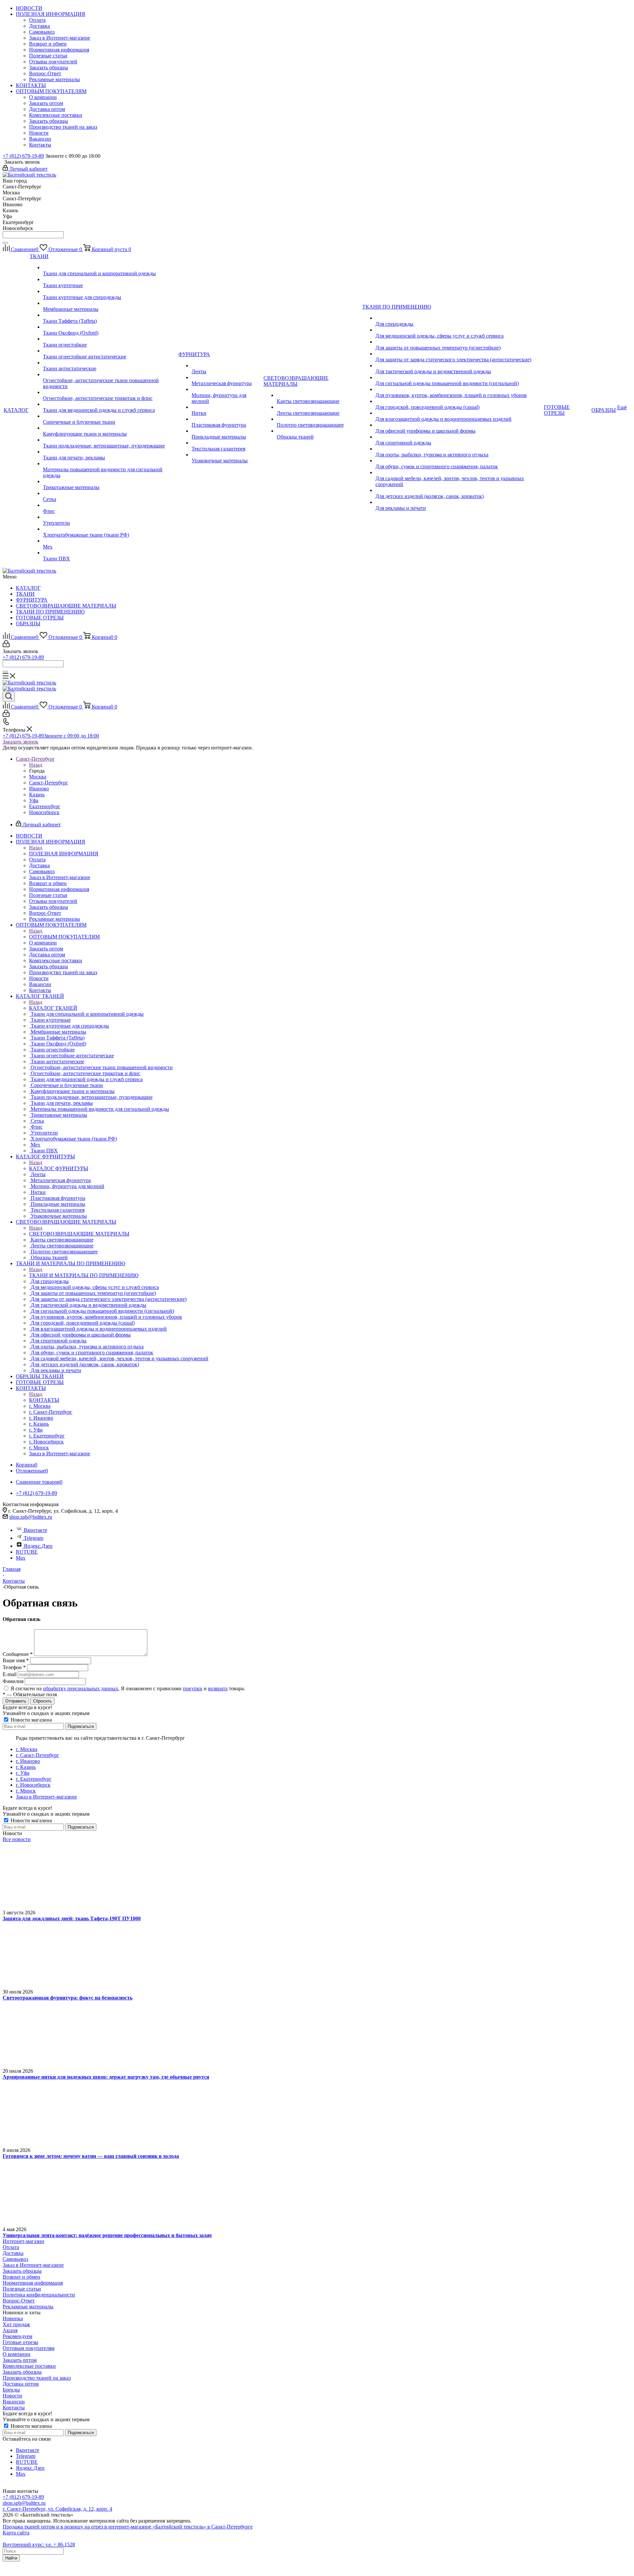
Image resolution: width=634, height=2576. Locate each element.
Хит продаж (16, 2324)
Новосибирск (44, 812)
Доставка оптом (21, 2384)
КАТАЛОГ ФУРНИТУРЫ (59, 1168)
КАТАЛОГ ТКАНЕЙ (53, 1008)
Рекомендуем (18, 2336)
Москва (38, 777)
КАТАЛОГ (28, 588)
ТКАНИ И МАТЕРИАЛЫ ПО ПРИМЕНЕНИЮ (84, 1275)
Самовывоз (15, 2259)
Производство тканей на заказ (37, 2378)
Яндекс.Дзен (38, 1546)
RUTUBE (27, 1552)
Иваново (39, 789)
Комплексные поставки (29, 2366)
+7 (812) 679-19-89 (23, 156)
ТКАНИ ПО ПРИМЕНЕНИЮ (50, 612)
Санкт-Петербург (49, 783)
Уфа (34, 800)
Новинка (13, 2318)
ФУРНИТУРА (32, 600)
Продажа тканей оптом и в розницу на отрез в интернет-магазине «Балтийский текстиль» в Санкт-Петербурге (128, 2527)
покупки (193, 1688)
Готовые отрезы (20, 2342)
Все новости (17, 1839)
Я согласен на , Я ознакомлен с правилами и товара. (128, 1688)
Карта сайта (16, 2533)
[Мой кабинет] (6, 645)
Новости (12, 2396)
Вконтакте (35, 1530)
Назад (36, 765)
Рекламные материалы (28, 2307)
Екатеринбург (45, 806)
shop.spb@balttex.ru (31, 1517)
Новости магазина (31, 1720)
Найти (11, 2558)
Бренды (11, 2390)
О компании (17, 2354)
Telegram (34, 1538)
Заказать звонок (20, 742)
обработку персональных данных (81, 1688)
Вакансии (14, 2402)
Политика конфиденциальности (39, 2295)
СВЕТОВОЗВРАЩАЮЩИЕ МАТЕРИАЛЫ (66, 606)
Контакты (14, 2408)
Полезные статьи (22, 2289)
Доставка (13, 2253)
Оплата (11, 2247)
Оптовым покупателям (29, 2348)
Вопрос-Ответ (19, 2301)
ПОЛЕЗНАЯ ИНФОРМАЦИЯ (64, 854)
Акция (10, 2330)
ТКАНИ (25, 594)
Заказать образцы (22, 2271)
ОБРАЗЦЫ (28, 624)
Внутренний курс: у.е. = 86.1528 (39, 2544)
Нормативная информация (33, 2283)
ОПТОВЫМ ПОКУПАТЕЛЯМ (64, 937)
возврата (218, 1688)
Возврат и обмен (21, 2277)
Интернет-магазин (23, 2241)
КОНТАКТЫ (44, 1400)
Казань (37, 794)
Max (21, 1558)
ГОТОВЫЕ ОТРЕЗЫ (40, 618)
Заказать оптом (20, 2360)
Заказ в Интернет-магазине (33, 2265)
